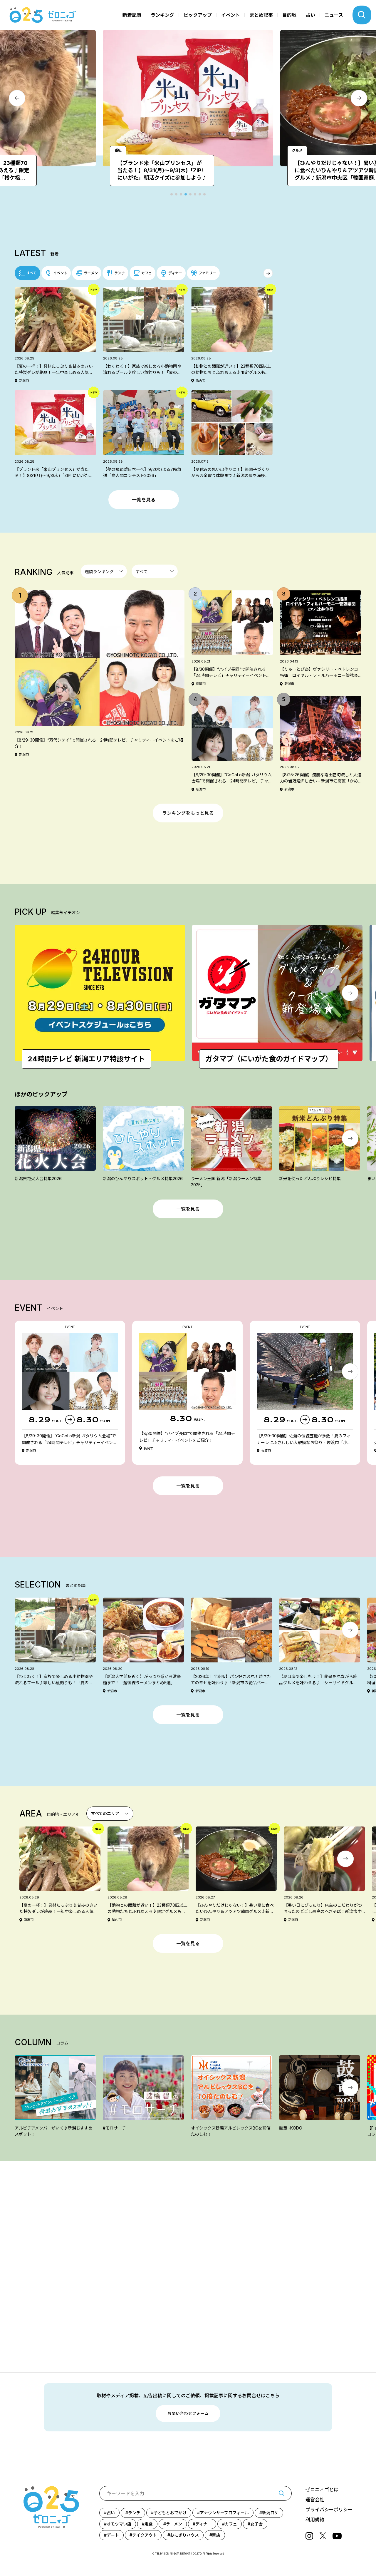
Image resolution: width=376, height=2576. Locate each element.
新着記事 (132, 15)
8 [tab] (204, 194)
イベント (231, 15)
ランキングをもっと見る (188, 813)
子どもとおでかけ (170, 2513)
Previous (17, 98)
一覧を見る (144, 500)
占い (310, 15)
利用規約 (315, 2520)
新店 (216, 2535)
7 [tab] (200, 194)
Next (359, 98)
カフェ (231, 2524)
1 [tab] (172, 194)
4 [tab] (186, 194)
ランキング (162, 15)
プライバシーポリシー (329, 2510)
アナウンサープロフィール (224, 2513)
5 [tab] (190, 194)
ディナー (203, 2524)
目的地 (289, 15)
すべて (32, 273)
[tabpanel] (122, 108)
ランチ (134, 2513)
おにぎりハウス (184, 2535)
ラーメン (174, 2524)
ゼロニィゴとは (322, 2490)
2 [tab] (176, 194)
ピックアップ (198, 15)
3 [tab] (181, 194)
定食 (149, 2524)
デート (113, 2535)
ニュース (334, 15)
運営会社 (315, 2500)
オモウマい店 (119, 2524)
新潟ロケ (270, 2513)
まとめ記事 (261, 15)
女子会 (256, 2524)
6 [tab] (195, 194)
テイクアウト (145, 2535)
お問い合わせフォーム (188, 2413)
